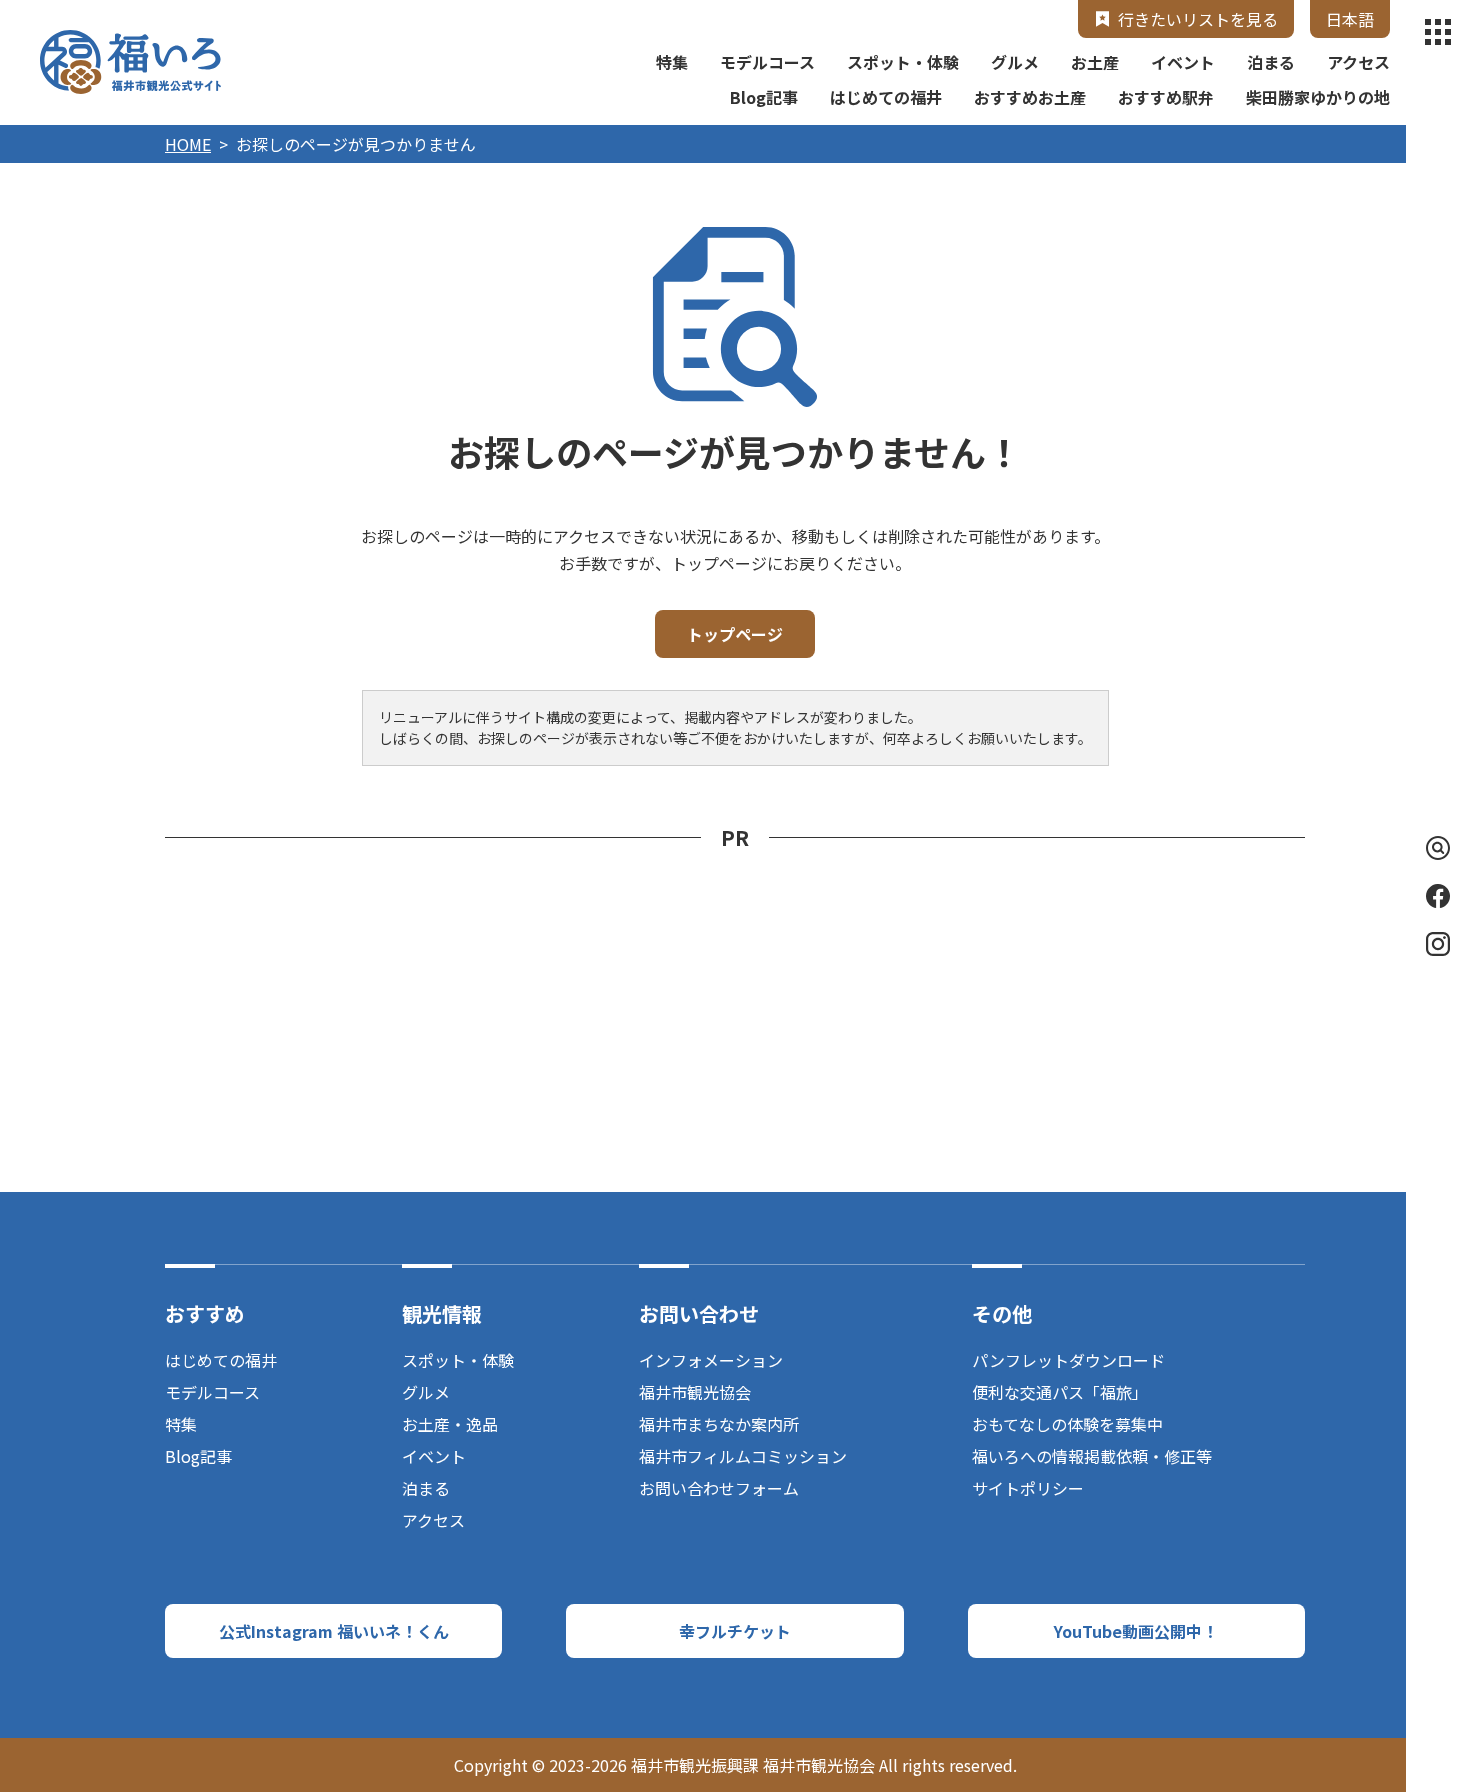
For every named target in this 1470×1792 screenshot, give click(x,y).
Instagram (1438, 944)
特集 (672, 62)
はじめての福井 (886, 97)
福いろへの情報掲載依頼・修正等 (1092, 1456)
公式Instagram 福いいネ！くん (334, 1631)
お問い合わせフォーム (719, 1488)
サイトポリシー (1028, 1488)
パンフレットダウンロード (1068, 1360)
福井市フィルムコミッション (743, 1456)
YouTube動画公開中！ (1136, 1631)
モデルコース (767, 62)
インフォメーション (711, 1360)
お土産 (1095, 62)
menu (1438, 32)
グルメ (1015, 62)
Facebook (1438, 896)
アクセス (1358, 62)
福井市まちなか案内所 (719, 1424)
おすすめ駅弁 (1166, 97)
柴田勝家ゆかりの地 (1318, 97)
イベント (1183, 62)
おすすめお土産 (1030, 97)
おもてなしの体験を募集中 (1067, 1424)
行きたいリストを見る (1198, 19)
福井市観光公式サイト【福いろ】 (130, 62)
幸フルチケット (735, 1631)
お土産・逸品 (450, 1424)
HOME (188, 144)
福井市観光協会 (695, 1392)
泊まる (1271, 62)
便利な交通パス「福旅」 (1060, 1392)
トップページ (735, 634)
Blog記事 (764, 97)
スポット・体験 (903, 62)
